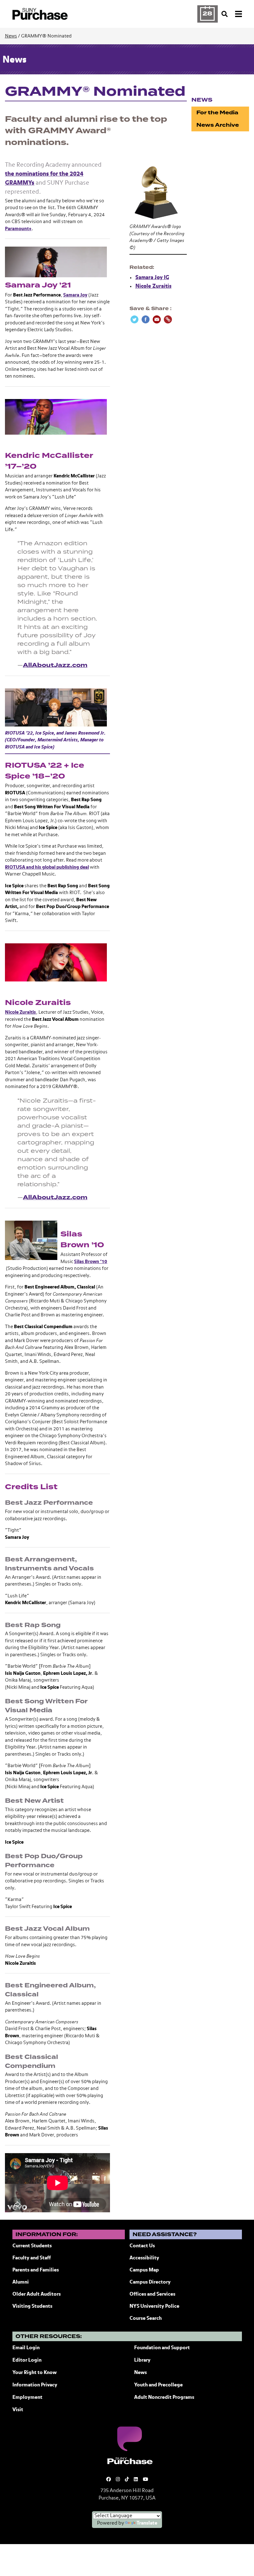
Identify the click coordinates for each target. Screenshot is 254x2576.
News (11, 36)
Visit (18, 2410)
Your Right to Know (35, 2373)
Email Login (26, 2348)
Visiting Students (32, 2306)
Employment (27, 2398)
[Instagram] (118, 2479)
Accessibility (144, 2258)
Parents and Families (36, 2270)
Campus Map (144, 2270)
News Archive (218, 125)
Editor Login (27, 2360)
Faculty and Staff (32, 2258)
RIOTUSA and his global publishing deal (47, 867)
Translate (147, 2523)
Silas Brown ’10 (91, 1262)
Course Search (146, 2319)
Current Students (32, 2246)
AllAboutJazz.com (55, 665)
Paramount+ (18, 229)
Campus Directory (150, 2282)
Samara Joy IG (152, 278)
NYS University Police (154, 2306)
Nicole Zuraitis (20, 1012)
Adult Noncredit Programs (164, 2398)
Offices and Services (152, 2294)
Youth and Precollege (158, 2385)
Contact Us (142, 2246)
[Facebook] (109, 2479)
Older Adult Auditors (37, 2294)
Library (142, 2360)
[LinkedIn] (136, 2479)
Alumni (21, 2282)
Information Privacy (35, 2385)
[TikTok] (127, 2479)
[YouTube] (145, 2479)
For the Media (217, 113)
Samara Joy (75, 295)
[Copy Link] (168, 319)
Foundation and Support (162, 2348)
